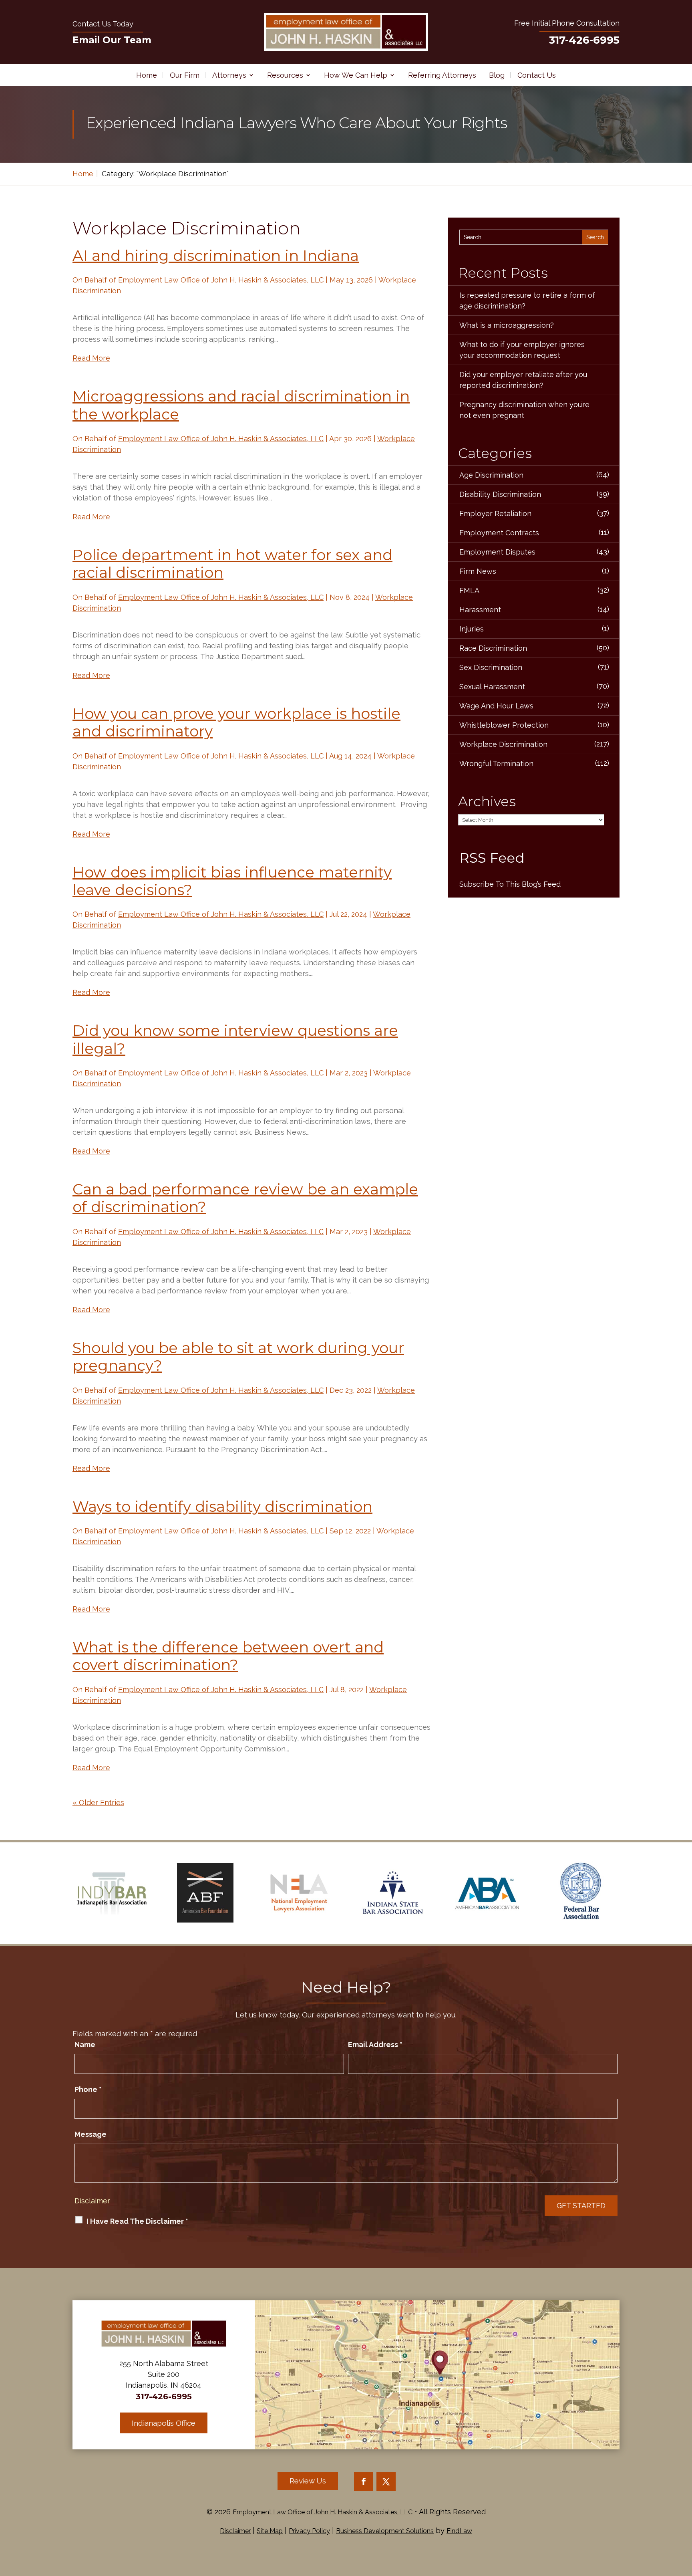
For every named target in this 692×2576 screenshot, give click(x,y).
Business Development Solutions (385, 2531)
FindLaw (459, 2531)
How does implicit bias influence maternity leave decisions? (232, 881)
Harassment (480, 610)
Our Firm (185, 75)
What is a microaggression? (507, 325)
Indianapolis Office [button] (164, 2423)
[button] (684, 2518)
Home (147, 75)
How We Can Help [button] (356, 75)
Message (91, 2134)
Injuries (472, 629)
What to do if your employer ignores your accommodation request (522, 350)
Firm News (478, 571)
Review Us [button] (308, 2481)
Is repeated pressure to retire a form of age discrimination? (527, 301)
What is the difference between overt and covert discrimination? (228, 1656)
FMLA (469, 590)
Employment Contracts (499, 533)
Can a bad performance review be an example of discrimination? (245, 1198)
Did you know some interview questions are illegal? (235, 1039)
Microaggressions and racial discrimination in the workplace (241, 405)
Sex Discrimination (491, 667)
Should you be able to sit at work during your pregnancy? (238, 1357)
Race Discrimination (493, 648)
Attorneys (229, 75)
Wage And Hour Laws (496, 706)
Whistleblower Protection (504, 725)
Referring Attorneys (442, 75)
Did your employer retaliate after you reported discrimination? (523, 380)
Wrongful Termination (496, 764)
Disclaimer (92, 2201)
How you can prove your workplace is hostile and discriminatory (236, 722)
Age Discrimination (491, 475)
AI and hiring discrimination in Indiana (216, 255)
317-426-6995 (584, 40)
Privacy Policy (309, 2531)
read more (91, 358)
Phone (88, 2089)
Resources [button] (285, 75)
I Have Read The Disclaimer (137, 2221)
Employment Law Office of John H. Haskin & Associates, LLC (221, 280)
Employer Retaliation (495, 513)
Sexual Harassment (492, 687)
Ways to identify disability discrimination (222, 1506)
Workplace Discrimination (503, 744)
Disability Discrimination (500, 494)
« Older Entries (98, 1802)
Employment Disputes (497, 552)
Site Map (270, 2531)
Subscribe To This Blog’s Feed (510, 884)
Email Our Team (112, 40)
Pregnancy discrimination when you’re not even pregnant (524, 410)
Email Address (375, 2044)
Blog (497, 75)
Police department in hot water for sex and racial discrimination (232, 564)
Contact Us (537, 75)
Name (85, 2044)
